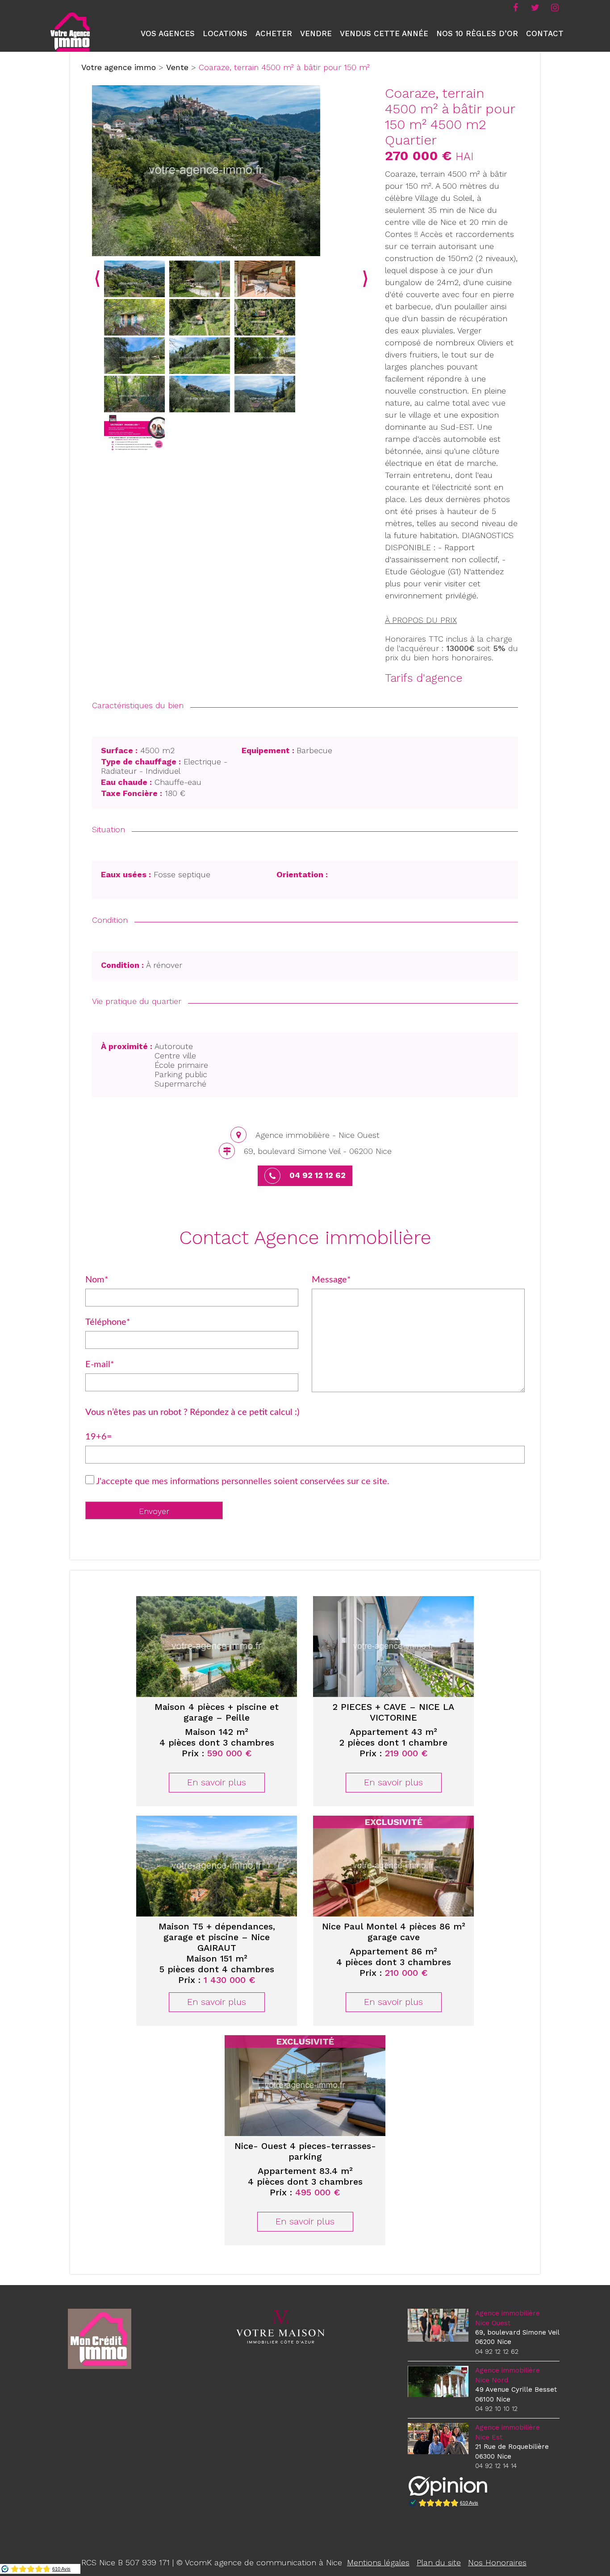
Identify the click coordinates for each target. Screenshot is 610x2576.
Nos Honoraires (497, 2562)
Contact (545, 33)
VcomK (198, 2562)
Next (365, 279)
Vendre (316, 33)
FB (515, 7)
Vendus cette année (384, 33)
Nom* (97, 1280)
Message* (331, 1280)
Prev (97, 279)
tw (535, 7)
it (555, 7)
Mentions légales (378, 2562)
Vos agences (168, 33)
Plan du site (439, 2562)
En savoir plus (217, 1782)
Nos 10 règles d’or (477, 33)
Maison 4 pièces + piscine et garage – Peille (217, 1712)
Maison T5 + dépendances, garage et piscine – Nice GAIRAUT (217, 1937)
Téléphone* (108, 1322)
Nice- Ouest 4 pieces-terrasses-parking (305, 2151)
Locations (225, 33)
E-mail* (100, 1365)
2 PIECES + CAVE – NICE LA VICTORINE (393, 1712)
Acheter (274, 33)
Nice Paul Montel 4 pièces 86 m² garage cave (394, 1932)
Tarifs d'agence (424, 678)
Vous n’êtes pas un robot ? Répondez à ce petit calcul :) (192, 1412)
